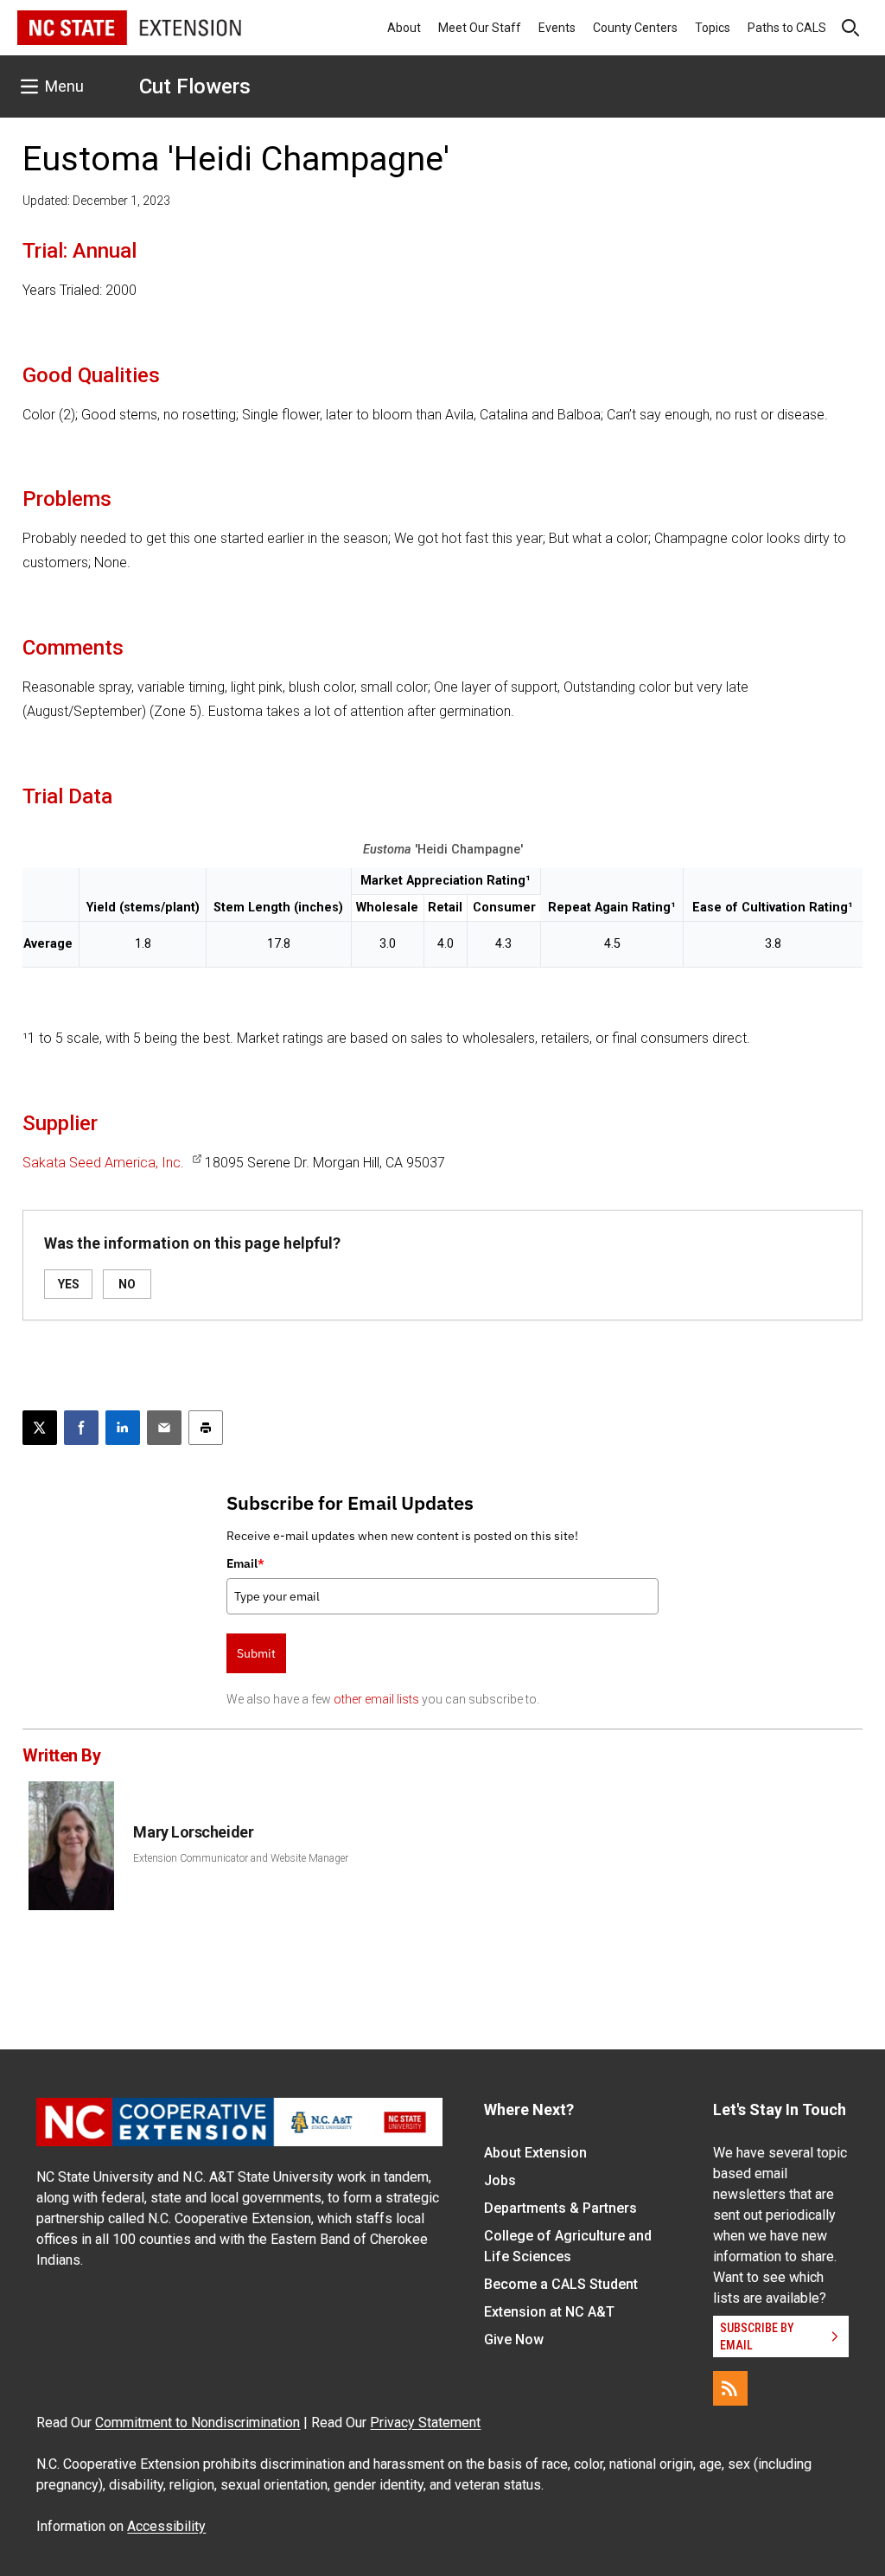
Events (557, 28)
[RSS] (730, 2388)
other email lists (376, 1699)
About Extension (535, 2153)
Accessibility (166, 2526)
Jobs (500, 2180)
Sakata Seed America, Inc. (103, 1163)
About (404, 28)
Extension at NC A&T (549, 2312)
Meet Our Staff (480, 28)
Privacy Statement (425, 2423)
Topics (713, 28)
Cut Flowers (195, 86)
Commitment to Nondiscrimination (197, 2423)
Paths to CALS (787, 28)
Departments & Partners (560, 2208)
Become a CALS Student (561, 2284)
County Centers (635, 28)
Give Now (514, 2339)
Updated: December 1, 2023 (96, 201)
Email (245, 1563)
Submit (256, 1653)
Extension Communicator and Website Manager (241, 1858)
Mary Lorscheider (193, 1832)
